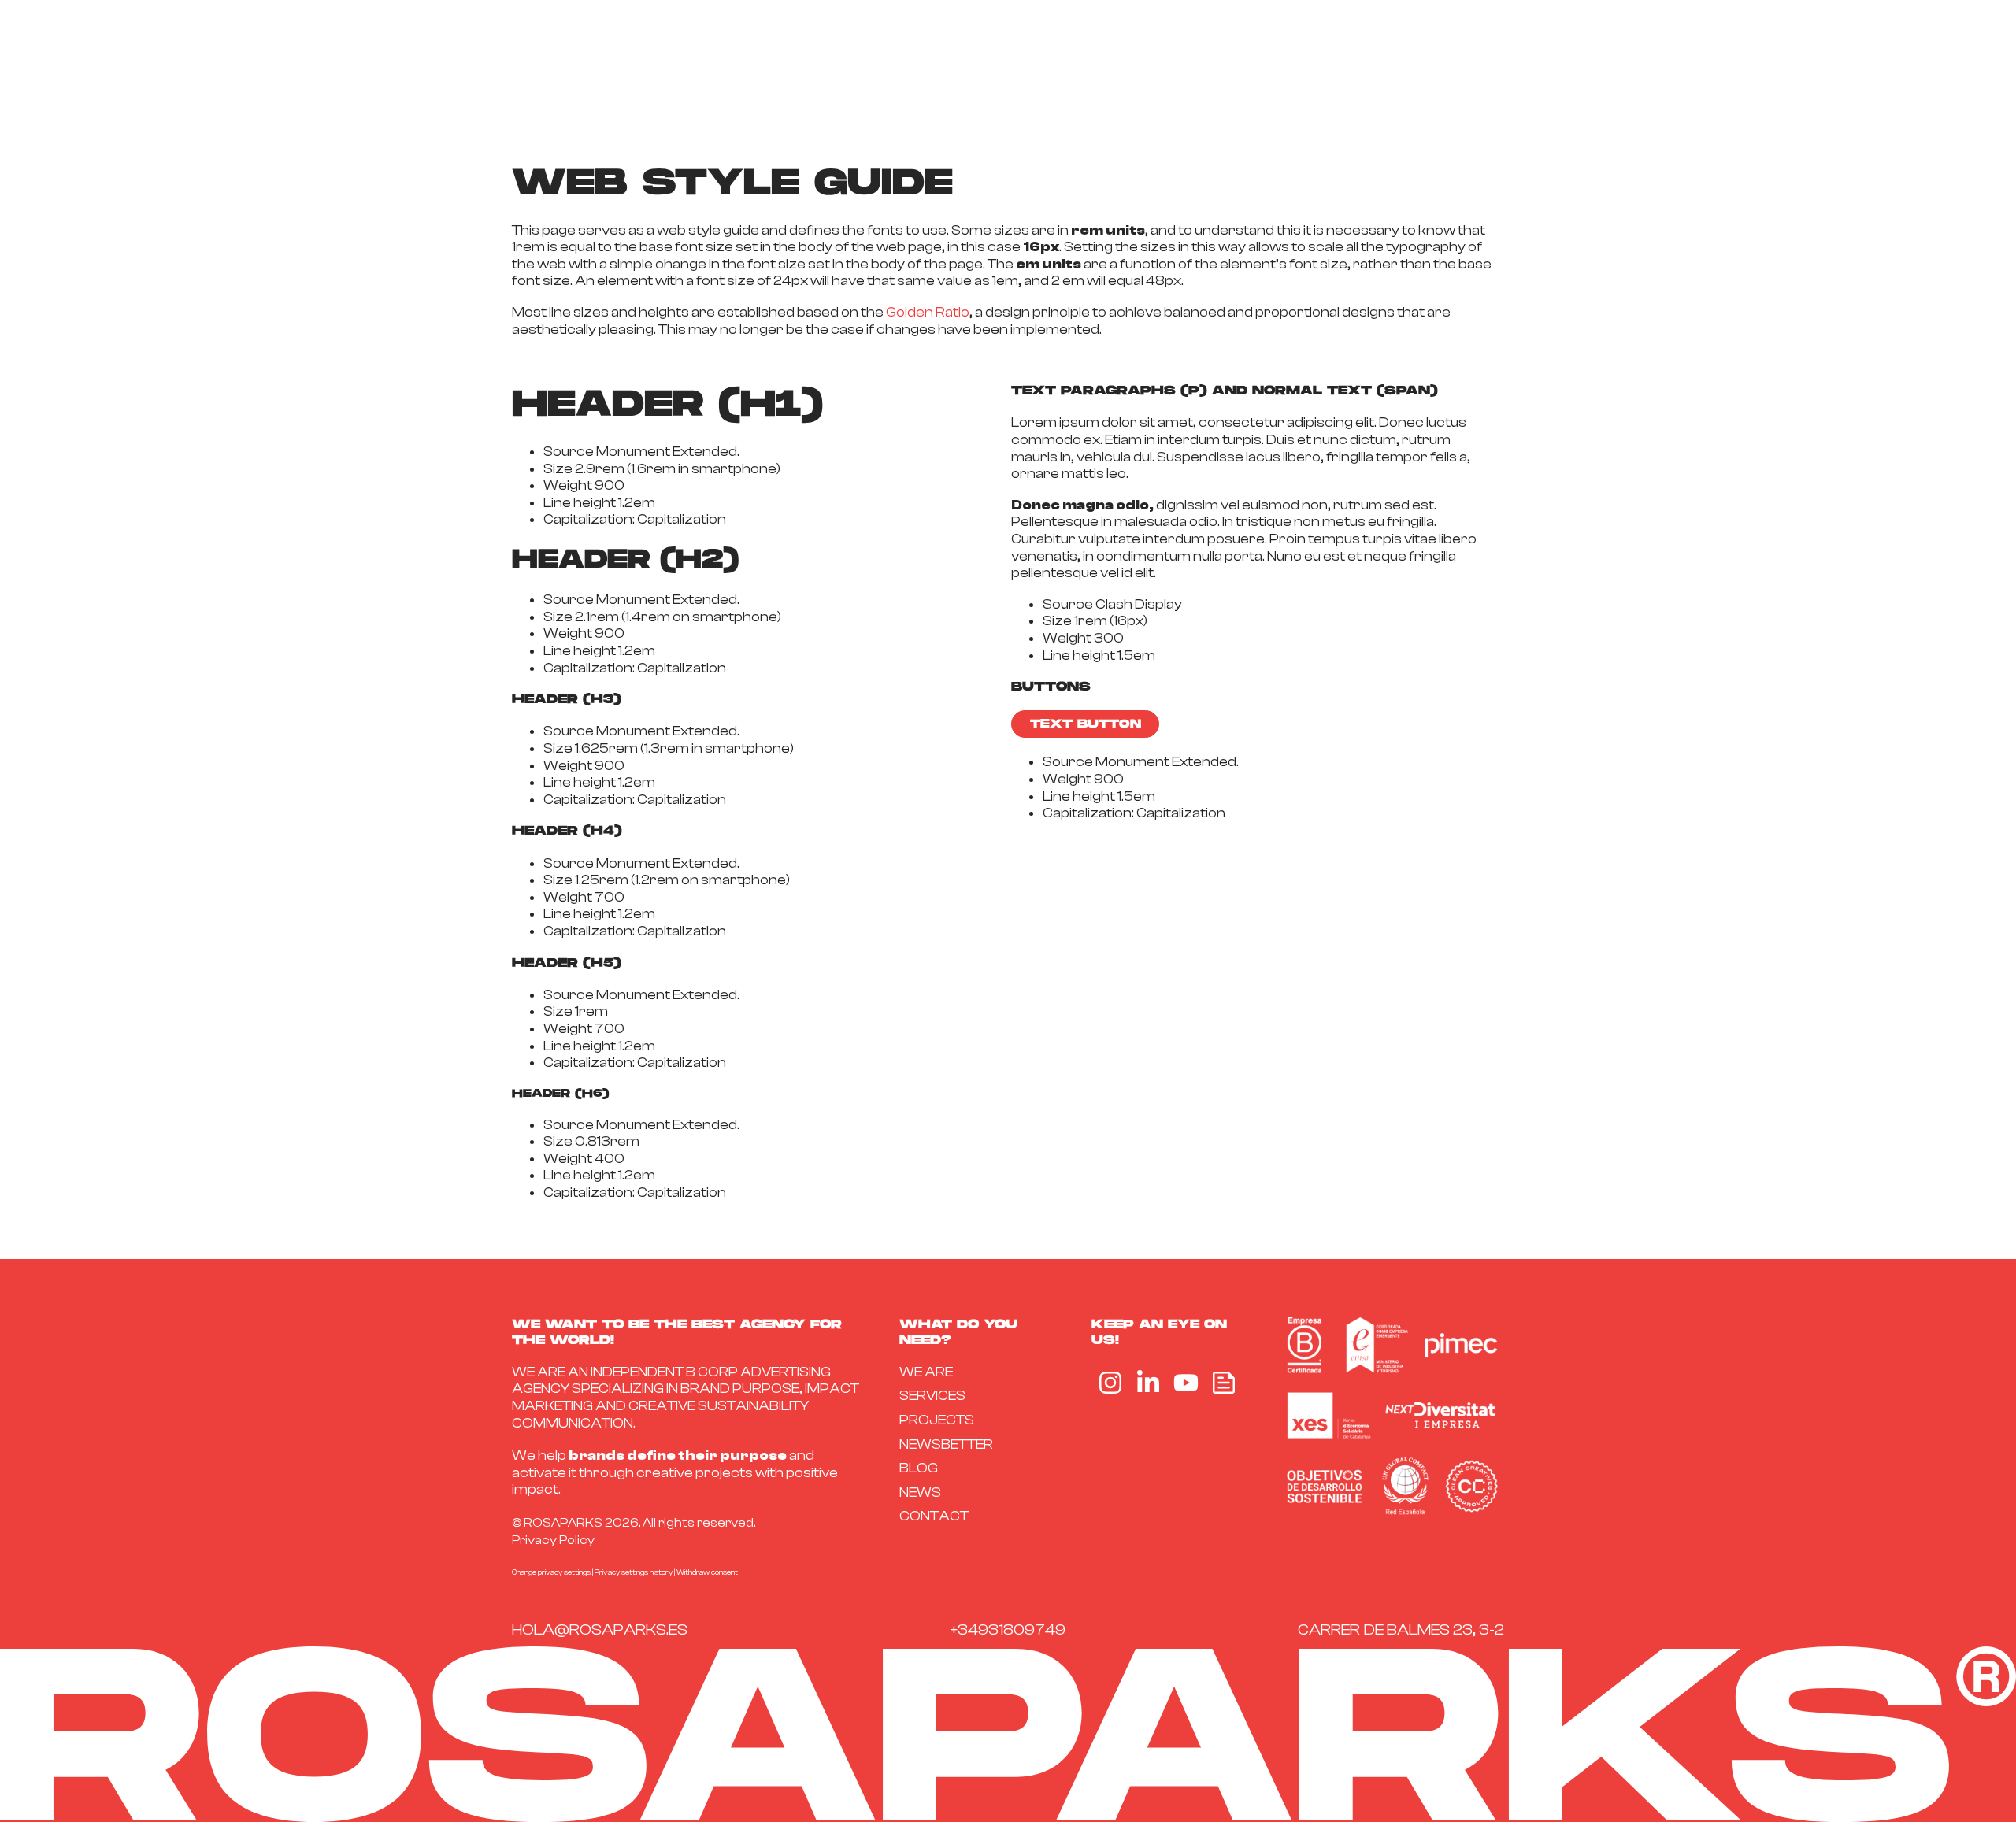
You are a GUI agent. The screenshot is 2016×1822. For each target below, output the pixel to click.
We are (926, 1372)
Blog (919, 1468)
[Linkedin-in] (1148, 1383)
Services (932, 1396)
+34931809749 (1008, 1629)
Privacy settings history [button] (634, 1572)
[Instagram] (1110, 1383)
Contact (934, 1516)
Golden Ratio (928, 312)
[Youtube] (1186, 1383)
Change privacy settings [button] (551, 1572)
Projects (937, 1420)
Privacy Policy (553, 1540)
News (920, 1492)
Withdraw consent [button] (707, 1572)
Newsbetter (946, 1444)
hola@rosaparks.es (600, 1629)
